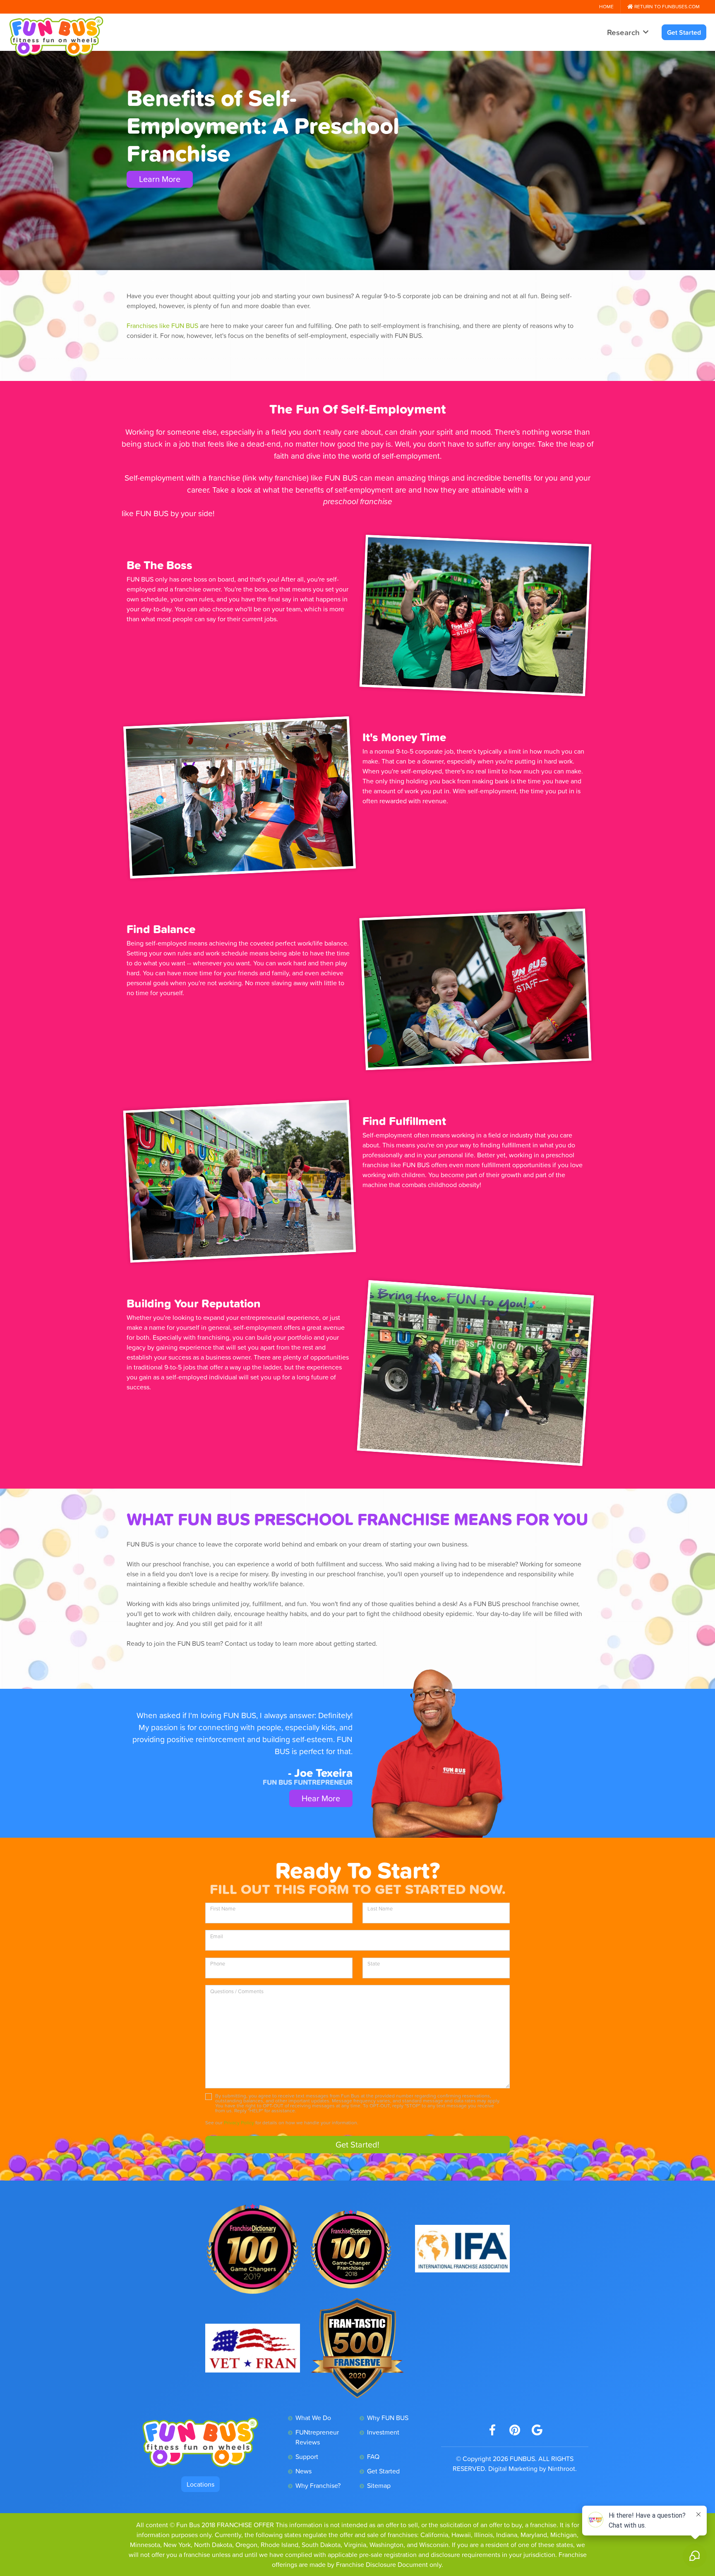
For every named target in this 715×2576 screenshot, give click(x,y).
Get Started (684, 32)
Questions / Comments (237, 1991)
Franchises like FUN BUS (162, 326)
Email (217, 1936)
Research (623, 32)
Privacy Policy (239, 2123)
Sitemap (379, 2485)
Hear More (321, 1798)
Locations (200, 2484)
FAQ (373, 2456)
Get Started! (357, 2145)
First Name (223, 1909)
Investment (383, 2432)
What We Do (313, 2418)
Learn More (160, 179)
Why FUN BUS (388, 2418)
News (304, 2471)
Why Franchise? (318, 2485)
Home (606, 7)
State (374, 1964)
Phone (218, 1964)
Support (307, 2456)
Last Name (380, 1909)
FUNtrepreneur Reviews (317, 2437)
